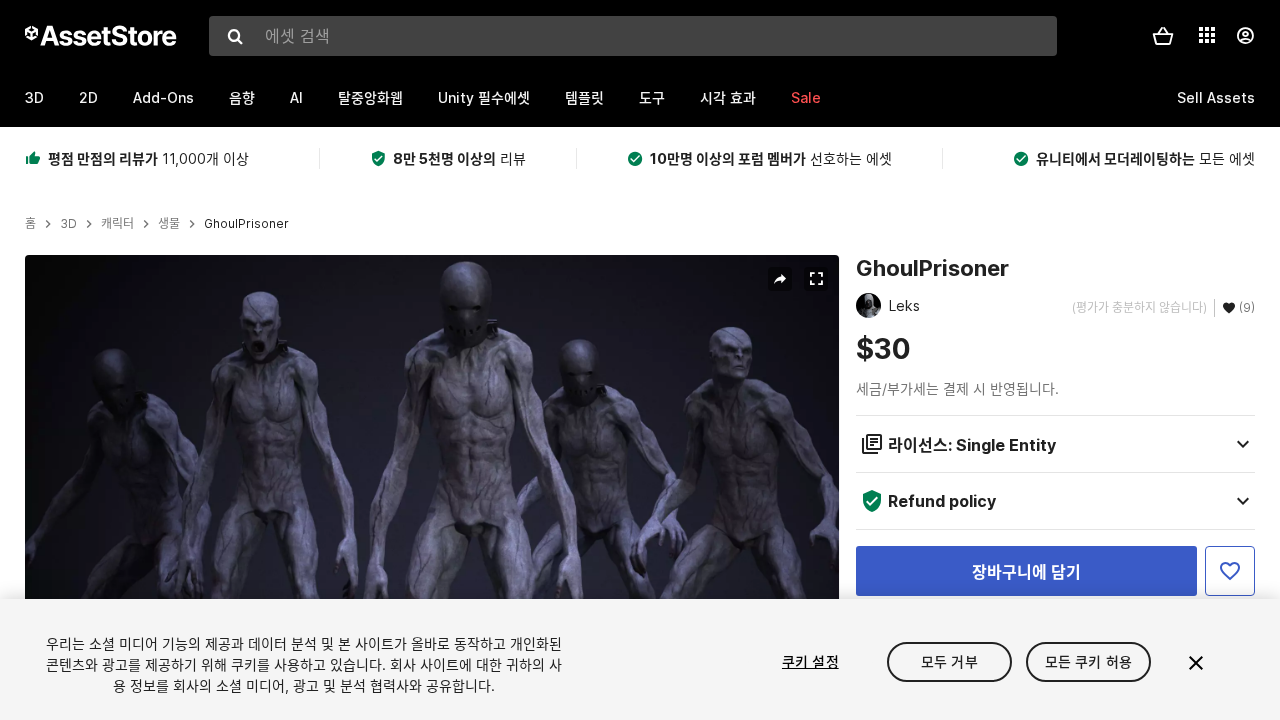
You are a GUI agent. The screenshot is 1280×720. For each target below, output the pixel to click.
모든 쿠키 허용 (1088, 661)
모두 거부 (949, 661)
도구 (652, 97)
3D (34, 97)
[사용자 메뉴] (1245, 36)
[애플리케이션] (1207, 35)
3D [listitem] (68, 224)
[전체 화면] (816, 279)
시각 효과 (728, 97)
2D (88, 97)
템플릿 (584, 97)
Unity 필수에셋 (484, 97)
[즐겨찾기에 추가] (1230, 571)
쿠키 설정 (810, 661)
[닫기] (1196, 663)
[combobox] (633, 36)
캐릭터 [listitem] (117, 224)
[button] (1163, 36)
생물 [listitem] (169, 224)
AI (296, 97)
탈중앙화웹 (370, 97)
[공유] (780, 279)
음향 (242, 97)
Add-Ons (163, 97)
